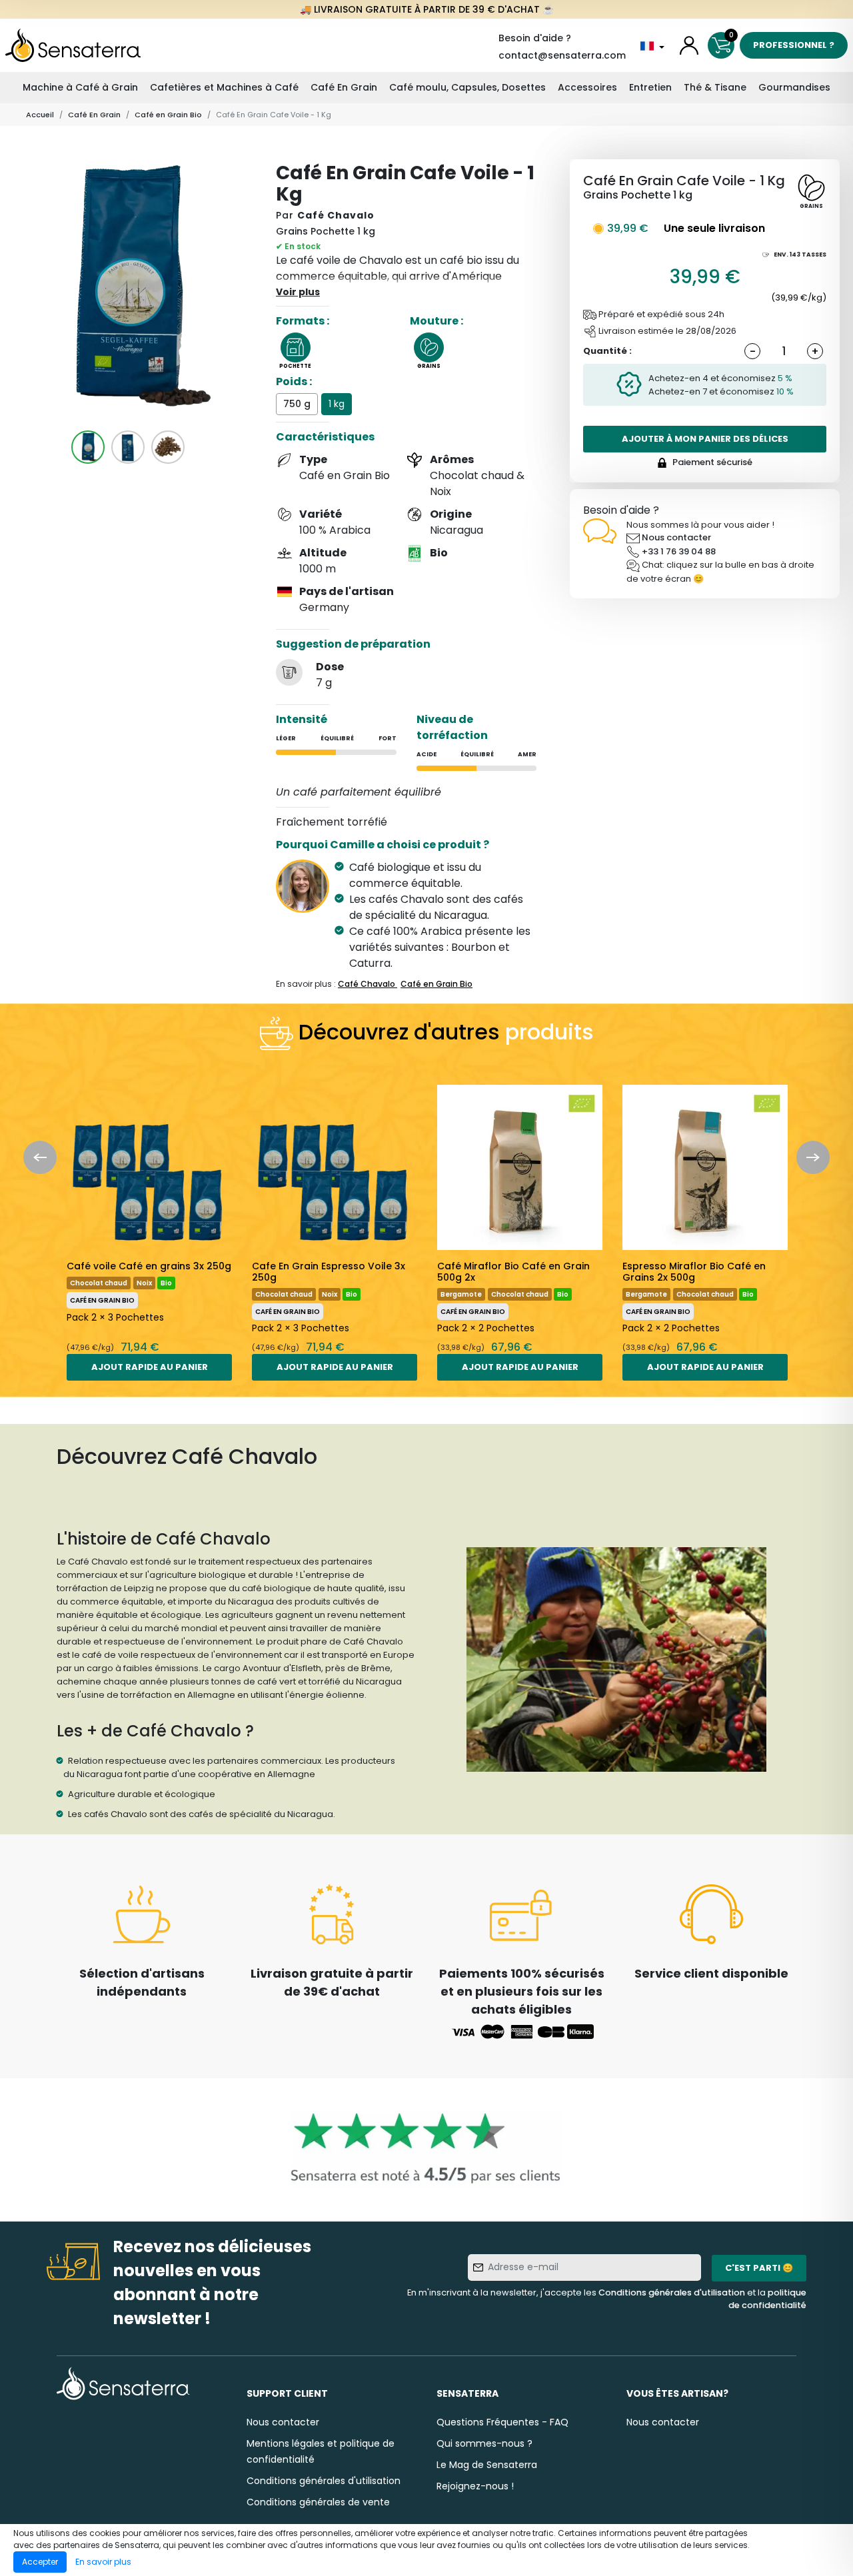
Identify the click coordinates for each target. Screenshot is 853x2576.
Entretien (650, 87)
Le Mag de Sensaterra (487, 2465)
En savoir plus (103, 2562)
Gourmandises (794, 87)
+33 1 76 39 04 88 (679, 551)
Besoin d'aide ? (535, 38)
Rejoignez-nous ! (475, 2486)
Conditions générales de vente (318, 2502)
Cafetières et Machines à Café (224, 87)
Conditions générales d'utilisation (672, 2292)
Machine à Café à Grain (80, 87)
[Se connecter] (689, 45)
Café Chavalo (336, 215)
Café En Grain (344, 87)
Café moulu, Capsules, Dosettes (467, 87)
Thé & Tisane (715, 87)
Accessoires (587, 87)
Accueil (40, 115)
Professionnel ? (794, 45)
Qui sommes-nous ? (484, 2443)
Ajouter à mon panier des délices (705, 439)
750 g (297, 404)
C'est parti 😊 (759, 2268)
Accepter (40, 2562)
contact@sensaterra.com (562, 55)
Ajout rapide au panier (150, 1367)
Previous (40, 1157)
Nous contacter (676, 537)
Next (813, 1157)
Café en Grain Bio (168, 115)
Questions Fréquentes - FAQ (502, 2422)
